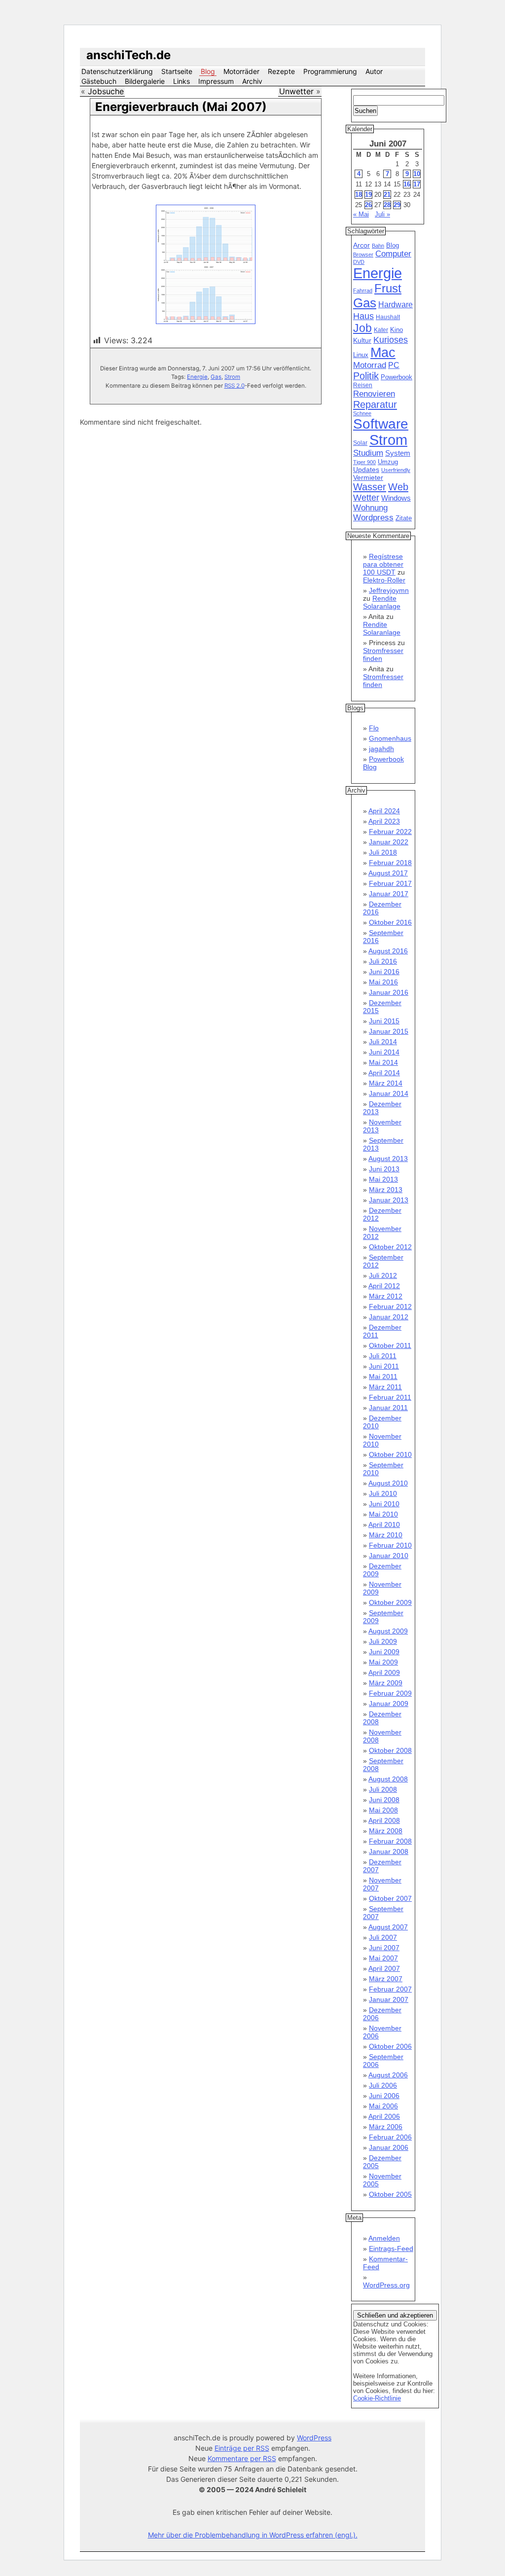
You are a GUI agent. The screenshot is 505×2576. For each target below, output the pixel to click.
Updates (366, 470)
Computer (393, 254)
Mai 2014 (383, 1062)
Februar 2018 (390, 863)
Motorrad (370, 365)
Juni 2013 (384, 1169)
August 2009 (388, 1631)
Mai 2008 (383, 1810)
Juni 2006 (384, 2096)
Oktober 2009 (390, 1602)
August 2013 (388, 1159)
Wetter (366, 498)
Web (398, 487)
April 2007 (384, 1968)
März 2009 (386, 1683)
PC (394, 365)
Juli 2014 (383, 1042)
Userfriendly (396, 470)
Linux (361, 355)
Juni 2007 (384, 1948)
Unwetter (296, 91)
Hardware (396, 305)
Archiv (252, 81)
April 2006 (384, 2116)
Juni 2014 (384, 1052)
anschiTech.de (128, 55)
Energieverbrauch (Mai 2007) (181, 107)
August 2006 (388, 2075)
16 (407, 184)
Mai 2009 (383, 1662)
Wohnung (370, 508)
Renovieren (374, 394)
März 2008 (386, 1831)
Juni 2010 (384, 1504)
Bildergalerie (145, 81)
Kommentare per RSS (242, 2458)
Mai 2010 (383, 1514)
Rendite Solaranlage (382, 602)
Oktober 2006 (390, 2046)
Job (362, 328)
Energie (197, 377)
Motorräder (241, 71)
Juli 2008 (383, 1789)
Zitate (404, 518)
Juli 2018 (383, 852)
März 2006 (386, 2127)
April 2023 (384, 821)
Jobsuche (106, 91)
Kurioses (391, 340)
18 (359, 195)
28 (387, 205)
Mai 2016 (383, 982)
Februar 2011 (390, 1397)
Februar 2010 (390, 1545)
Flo (374, 728)
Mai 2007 (383, 1958)
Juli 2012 (383, 1275)
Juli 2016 (383, 961)
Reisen (363, 385)
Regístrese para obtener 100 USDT (383, 564)
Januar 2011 (388, 1408)
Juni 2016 (384, 972)
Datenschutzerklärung (117, 71)
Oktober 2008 (390, 1750)
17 (417, 184)
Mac (383, 353)
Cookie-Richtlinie (377, 2398)
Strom (232, 377)
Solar (360, 443)
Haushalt (388, 317)
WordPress (314, 2438)
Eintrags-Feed (391, 2249)
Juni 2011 (384, 1366)
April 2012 (384, 1286)
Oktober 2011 (390, 1345)
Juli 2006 (383, 2085)
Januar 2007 (389, 1999)
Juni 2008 (384, 1800)
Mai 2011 (383, 1377)
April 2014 (384, 1073)
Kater (381, 330)
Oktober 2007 (390, 1898)
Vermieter (368, 477)
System (398, 453)
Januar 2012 (389, 1317)
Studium (368, 453)
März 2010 (386, 1535)
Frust (388, 288)
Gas (216, 377)
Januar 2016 (389, 992)
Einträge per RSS (242, 2448)
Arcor (361, 245)
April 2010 (384, 1524)
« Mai (361, 214)
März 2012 (386, 1296)
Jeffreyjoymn (389, 590)
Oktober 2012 (390, 1247)
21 (387, 195)
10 (417, 174)
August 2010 (388, 1483)
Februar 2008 (390, 1841)
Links (181, 81)
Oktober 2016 (390, 922)
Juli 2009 (383, 1641)
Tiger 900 (364, 462)
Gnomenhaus (390, 738)
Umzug (388, 462)
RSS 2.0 (234, 386)
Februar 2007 (390, 1989)
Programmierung (330, 71)
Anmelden (384, 2238)
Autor (374, 71)
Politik (366, 376)
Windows (396, 498)
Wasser (370, 487)
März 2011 (385, 1387)
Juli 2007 (383, 1937)
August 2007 (388, 1927)
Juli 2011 (383, 1356)
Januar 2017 (389, 894)
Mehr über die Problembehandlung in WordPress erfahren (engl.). (253, 2535)
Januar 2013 (389, 1200)
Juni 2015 (384, 1021)
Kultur (362, 340)
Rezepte (281, 71)
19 (368, 195)
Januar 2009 (389, 1704)
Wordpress (373, 518)
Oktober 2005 (390, 2194)
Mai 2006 (383, 2106)
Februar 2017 (390, 883)
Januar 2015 (389, 1031)
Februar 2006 (390, 2137)
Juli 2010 (383, 1493)
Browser (363, 254)
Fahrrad (363, 290)
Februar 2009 (390, 1693)
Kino (397, 330)
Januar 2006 (389, 2147)
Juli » (382, 214)
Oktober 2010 (390, 1454)
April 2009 (384, 1672)
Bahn (378, 246)
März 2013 (386, 1190)
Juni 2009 (384, 1652)
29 (397, 205)
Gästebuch (99, 81)
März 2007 (386, 1979)
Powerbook (397, 377)
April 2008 (384, 1820)
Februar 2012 (390, 1306)
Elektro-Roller (384, 580)
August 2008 (388, 1779)
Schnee (362, 413)
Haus (363, 316)
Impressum (216, 81)
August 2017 (388, 873)
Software (381, 424)
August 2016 (388, 951)
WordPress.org (386, 2285)
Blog (208, 71)
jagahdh (381, 749)
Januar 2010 (389, 1556)
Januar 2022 (389, 842)
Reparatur (375, 404)
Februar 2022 (390, 832)
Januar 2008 (389, 1851)
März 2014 (386, 1083)
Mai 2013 (383, 1179)
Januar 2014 (389, 1093)
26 (368, 205)
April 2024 (384, 811)
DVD (359, 262)
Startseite (177, 71)
